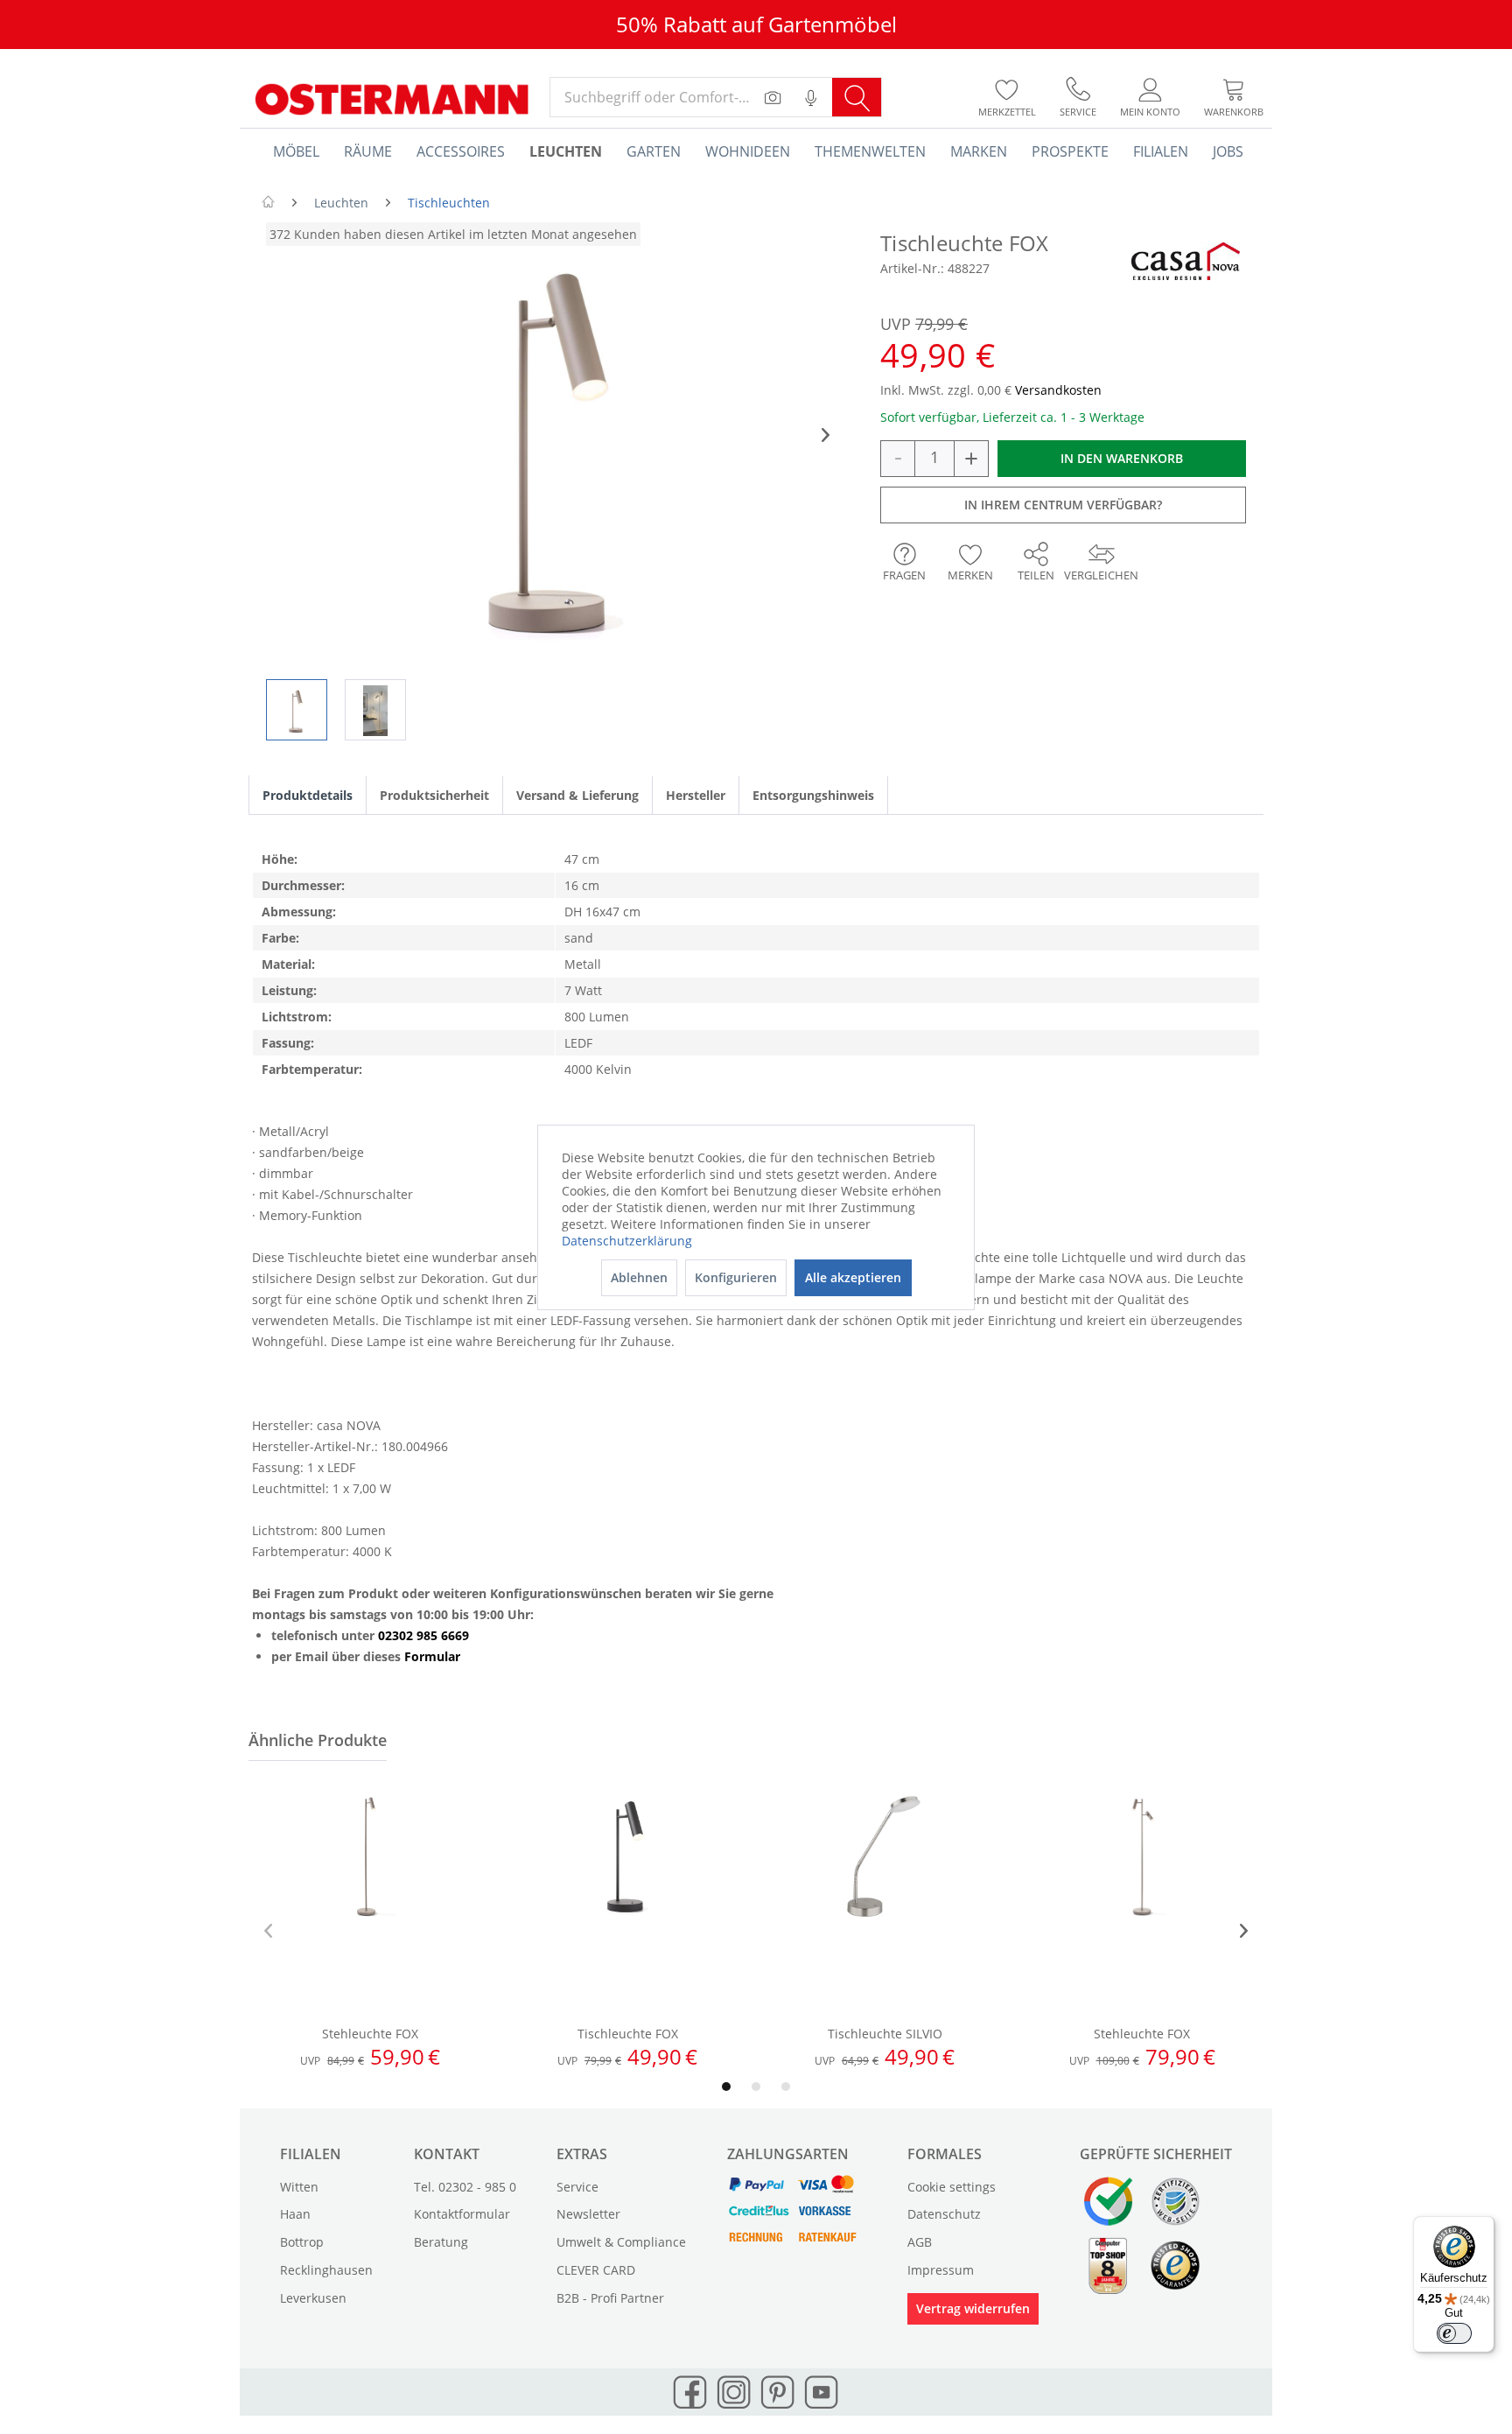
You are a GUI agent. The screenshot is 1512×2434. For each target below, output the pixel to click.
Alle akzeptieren (853, 1277)
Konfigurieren (736, 1277)
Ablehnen (639, 1277)
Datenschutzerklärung (627, 1241)
